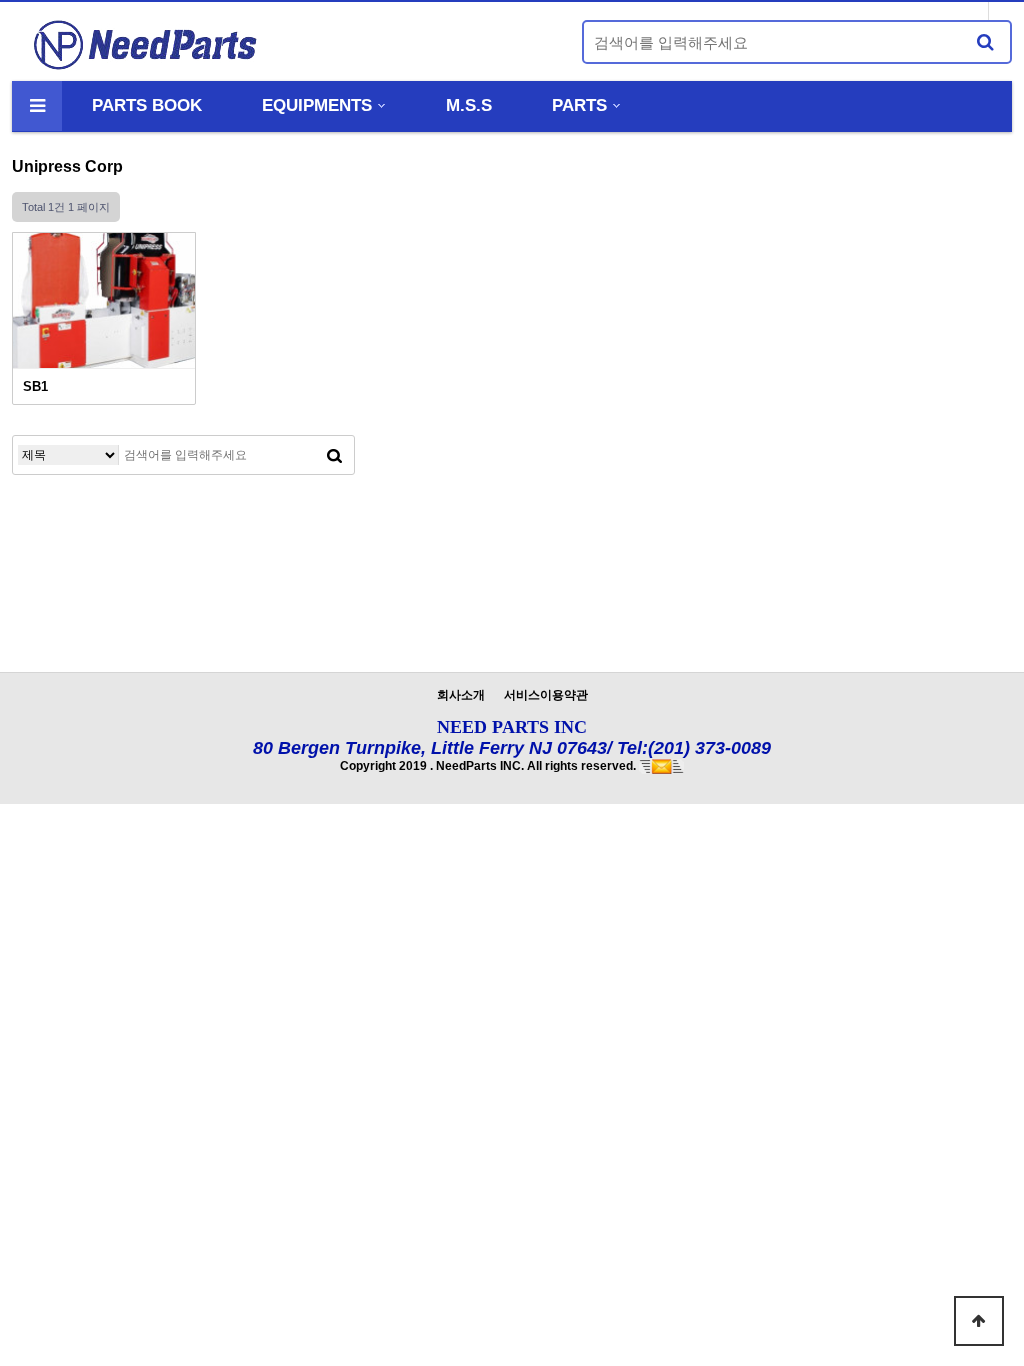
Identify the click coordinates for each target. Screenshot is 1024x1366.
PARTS (579, 105)
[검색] (985, 42)
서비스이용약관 (546, 695)
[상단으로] (979, 1321)
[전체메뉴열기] (37, 106)
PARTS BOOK (147, 105)
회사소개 (461, 695)
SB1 (35, 386)
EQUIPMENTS (317, 105)
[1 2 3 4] (104, 300)
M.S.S (469, 105)
